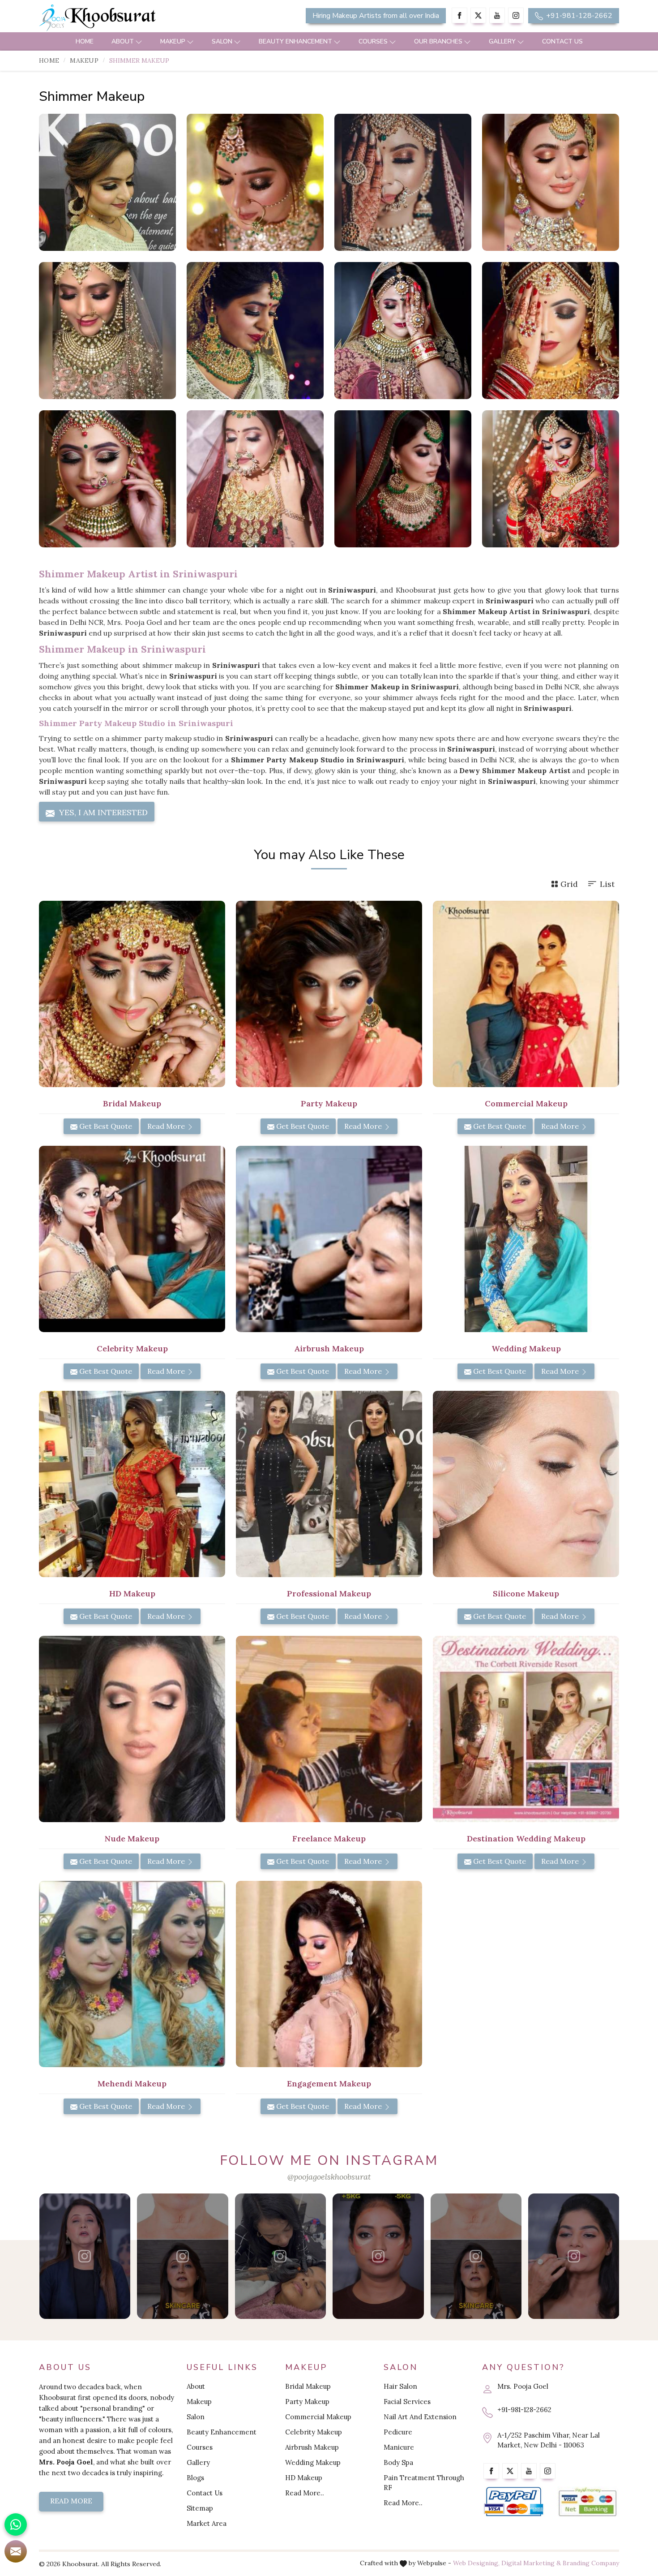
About (123, 41)
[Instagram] (516, 15)
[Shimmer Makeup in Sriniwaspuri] (107, 182)
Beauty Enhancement (295, 41)
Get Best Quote (105, 1126)
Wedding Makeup (313, 2462)
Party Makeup (307, 2402)
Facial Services (407, 2402)
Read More (167, 1126)
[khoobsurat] (132, 18)
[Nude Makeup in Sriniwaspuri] (132, 1729)
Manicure (399, 2447)
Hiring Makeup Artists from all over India (376, 16)
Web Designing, (476, 2563)
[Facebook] (459, 15)
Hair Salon (400, 2386)
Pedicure (398, 2432)
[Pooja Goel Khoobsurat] (85, 2256)
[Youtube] (497, 15)
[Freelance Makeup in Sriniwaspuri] (329, 1729)
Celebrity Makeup (314, 2432)
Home (85, 41)
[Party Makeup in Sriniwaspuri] (329, 994)
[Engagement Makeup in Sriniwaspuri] (329, 1974)
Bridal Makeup (308, 2386)
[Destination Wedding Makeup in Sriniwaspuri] (526, 1729)
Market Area (207, 2523)
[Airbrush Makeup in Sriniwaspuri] (329, 1239)
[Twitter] (478, 15)
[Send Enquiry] (16, 2551)
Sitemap (200, 2508)
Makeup (173, 41)
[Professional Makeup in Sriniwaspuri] (329, 1484)
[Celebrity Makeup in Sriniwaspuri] (132, 1239)
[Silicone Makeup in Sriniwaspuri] (526, 1484)
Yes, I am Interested (102, 812)
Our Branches (438, 41)
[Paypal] (514, 2502)
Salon (222, 41)
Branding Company (591, 2563)
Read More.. (305, 2493)
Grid (569, 884)
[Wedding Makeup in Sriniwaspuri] (526, 1239)
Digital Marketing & (531, 2563)
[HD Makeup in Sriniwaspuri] (132, 1484)
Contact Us (562, 41)
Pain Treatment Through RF (424, 2483)
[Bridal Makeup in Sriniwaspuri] (132, 994)
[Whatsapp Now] (16, 2524)
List (607, 884)
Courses (373, 41)
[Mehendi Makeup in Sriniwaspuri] (132, 1974)
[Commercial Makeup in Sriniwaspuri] (526, 994)
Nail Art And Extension (420, 2417)
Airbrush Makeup (312, 2447)
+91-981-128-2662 (578, 16)
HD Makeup (304, 2478)
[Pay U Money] (587, 2502)
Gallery (502, 41)
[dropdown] (139, 41)
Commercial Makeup (318, 2417)
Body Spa (398, 2462)
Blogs (195, 2478)
